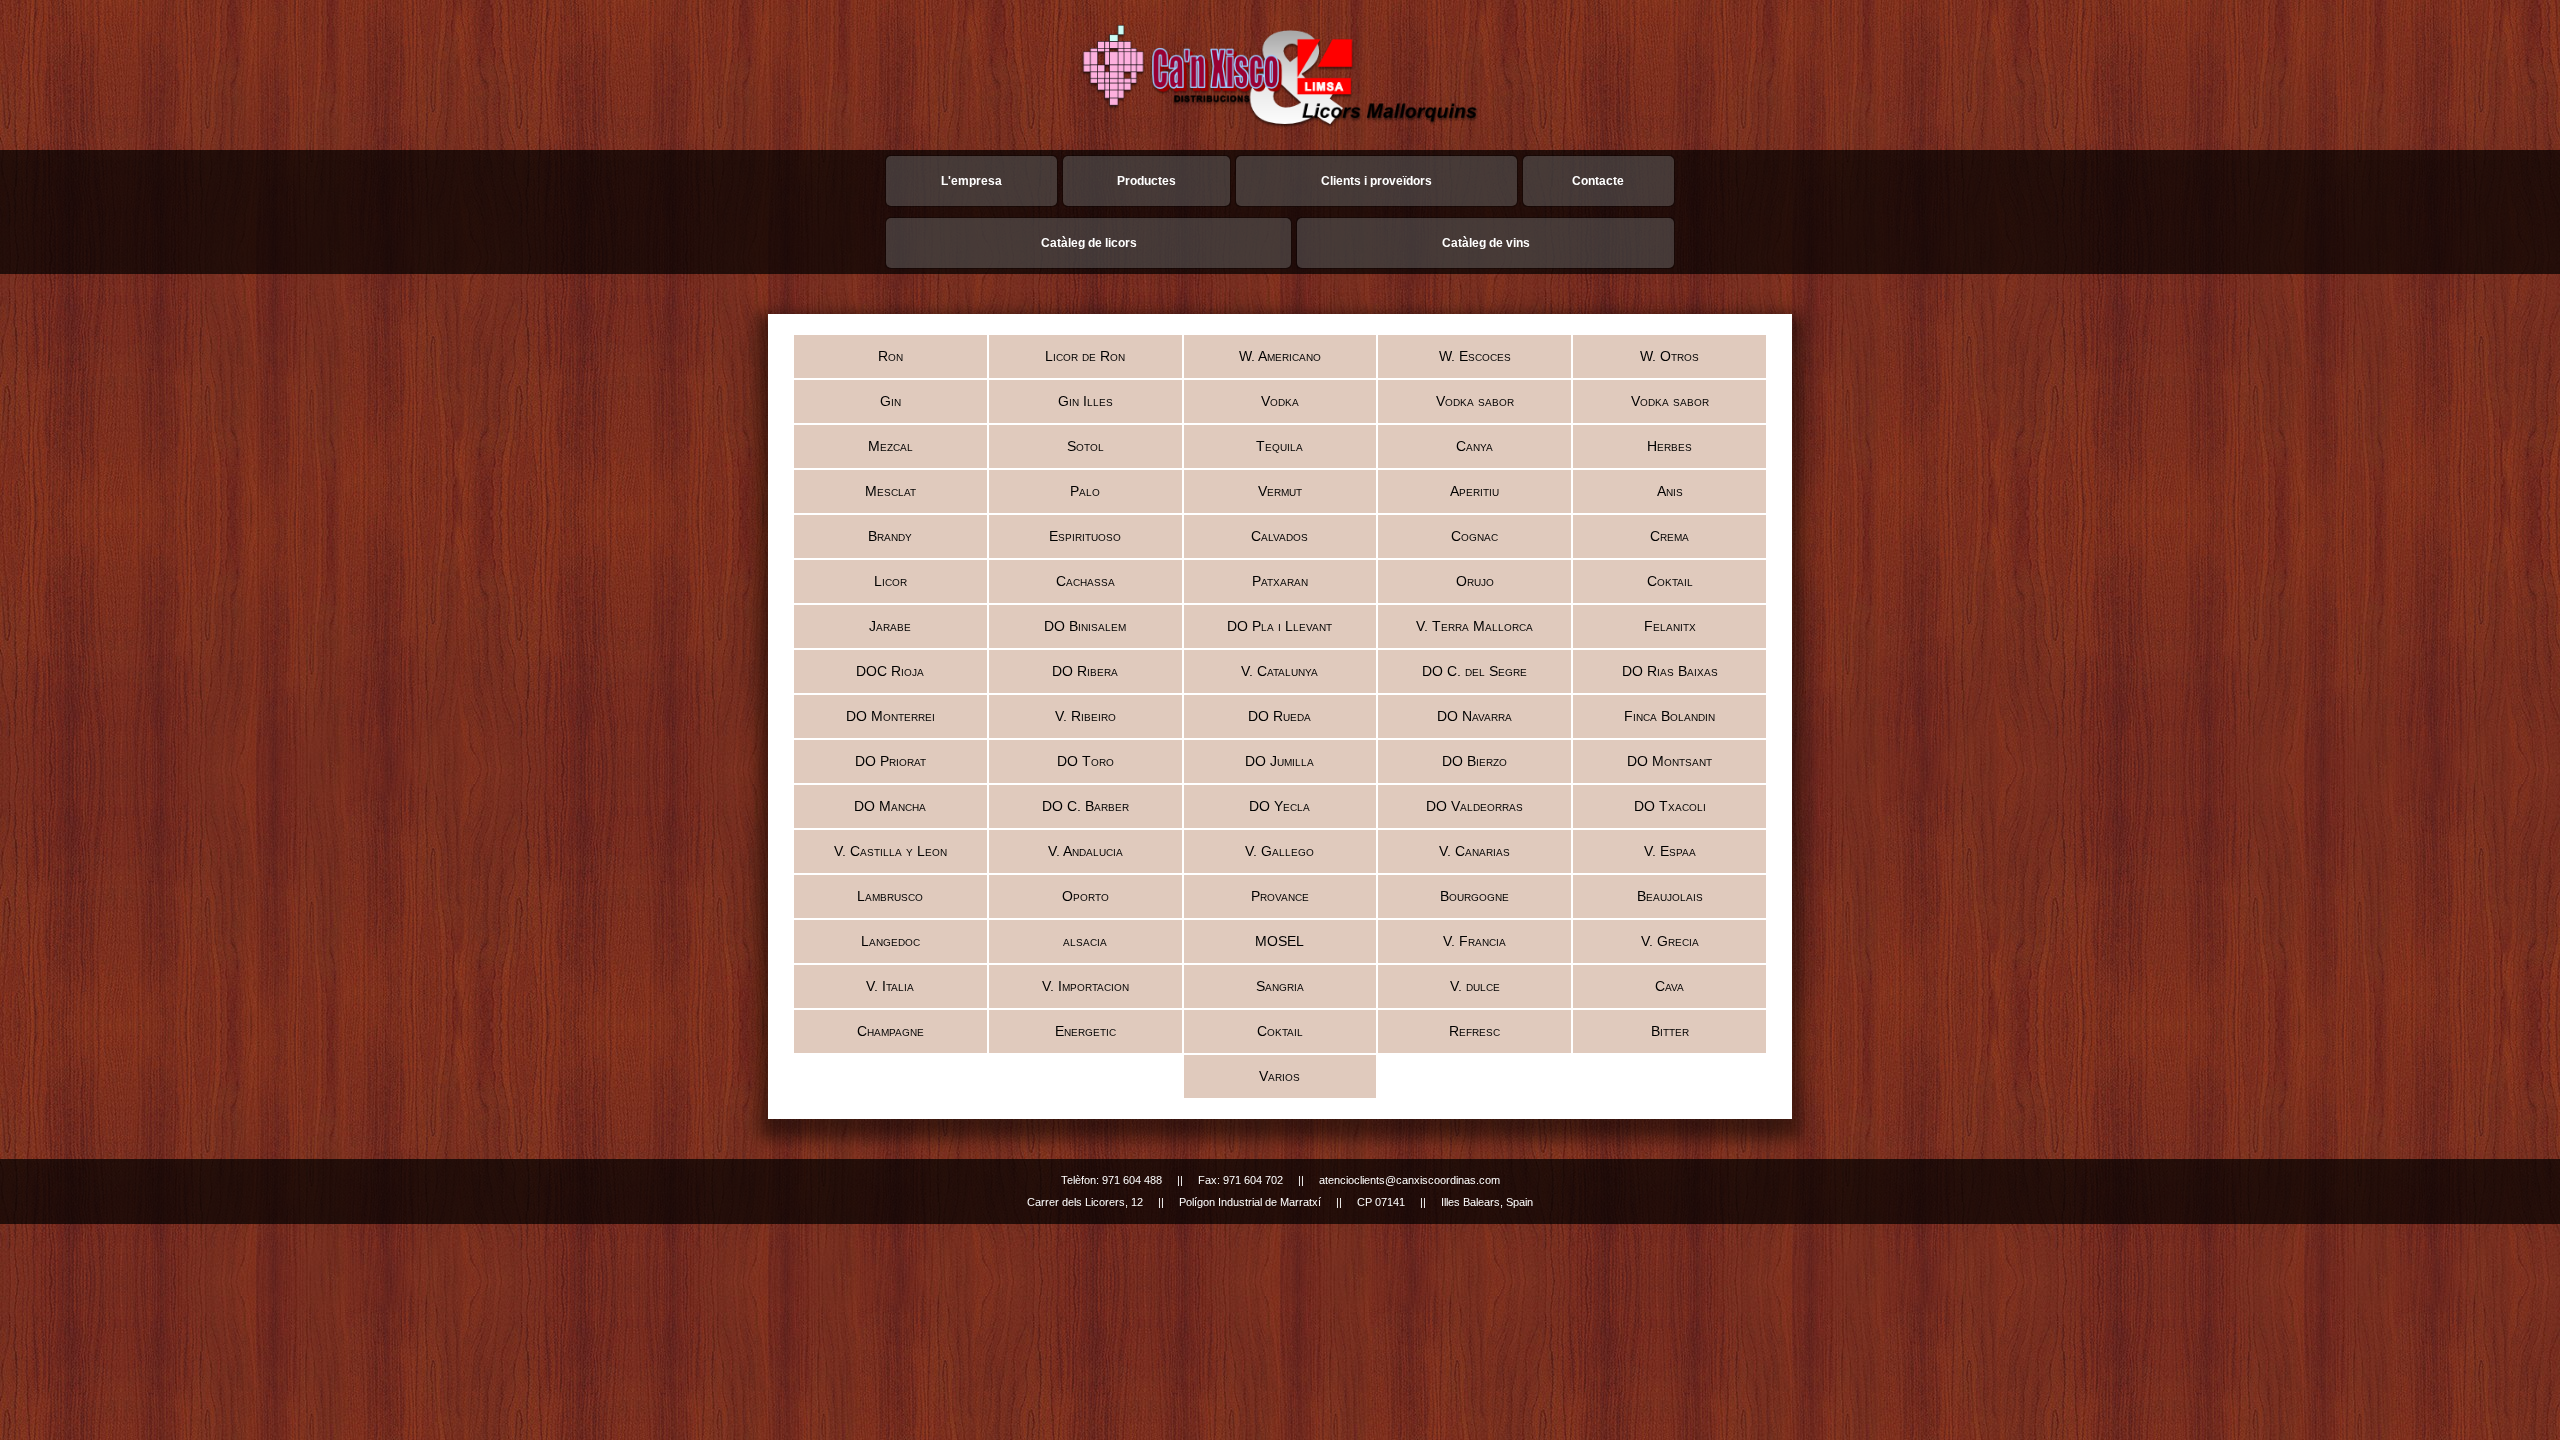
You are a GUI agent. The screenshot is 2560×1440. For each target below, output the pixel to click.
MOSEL (1279, 941)
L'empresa (971, 181)
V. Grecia (1670, 941)
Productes (1146, 181)
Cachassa (1085, 581)
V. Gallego (1279, 851)
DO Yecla (1279, 806)
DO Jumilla (1279, 761)
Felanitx (1670, 626)
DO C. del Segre (1474, 671)
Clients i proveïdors (1376, 181)
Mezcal (890, 446)
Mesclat (890, 491)
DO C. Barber (1085, 806)
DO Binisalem (1085, 626)
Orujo (1475, 581)
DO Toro (1085, 761)
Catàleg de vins (1486, 243)
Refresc (1474, 1031)
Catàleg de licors (1089, 243)
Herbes (1669, 446)
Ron (890, 356)
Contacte (1598, 181)
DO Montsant (1669, 761)
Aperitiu (1474, 491)
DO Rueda (1279, 716)
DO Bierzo (1474, 761)
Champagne (890, 1031)
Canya (1474, 446)
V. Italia (890, 986)
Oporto (1085, 896)
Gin (890, 401)
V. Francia (1474, 941)
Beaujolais (1670, 896)
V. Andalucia (1085, 851)
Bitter (1670, 1031)
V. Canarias (1474, 851)
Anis (1670, 491)
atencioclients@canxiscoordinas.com (1409, 1180)
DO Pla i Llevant (1279, 626)
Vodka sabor (1475, 401)
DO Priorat (890, 761)
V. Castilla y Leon (890, 851)
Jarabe (890, 626)
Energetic (1085, 1031)
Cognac (1474, 536)
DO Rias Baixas (1670, 671)
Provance (1280, 896)
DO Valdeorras (1474, 806)
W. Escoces (1475, 356)
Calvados (1279, 536)
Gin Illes (1085, 401)
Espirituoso (1085, 536)
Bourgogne (1474, 896)
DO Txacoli (1670, 806)
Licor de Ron (1085, 356)
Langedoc (890, 941)
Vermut (1280, 491)
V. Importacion (1085, 986)
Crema (1669, 536)
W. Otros (1669, 356)
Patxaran (1280, 581)
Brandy (890, 536)
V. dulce (1475, 986)
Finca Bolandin (1669, 716)
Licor (890, 581)
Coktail (1670, 581)
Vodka (1280, 401)
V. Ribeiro (1085, 716)
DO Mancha (890, 806)
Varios (1279, 1076)
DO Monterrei (890, 716)
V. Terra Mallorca (1474, 626)
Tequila (1279, 446)
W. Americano (1280, 356)
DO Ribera (1085, 671)
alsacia (1085, 941)
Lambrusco (890, 896)
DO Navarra (1474, 716)
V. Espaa (1670, 851)
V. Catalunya (1279, 671)
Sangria (1280, 986)
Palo (1085, 491)
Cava (1669, 986)
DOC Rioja (890, 671)
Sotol (1085, 446)
